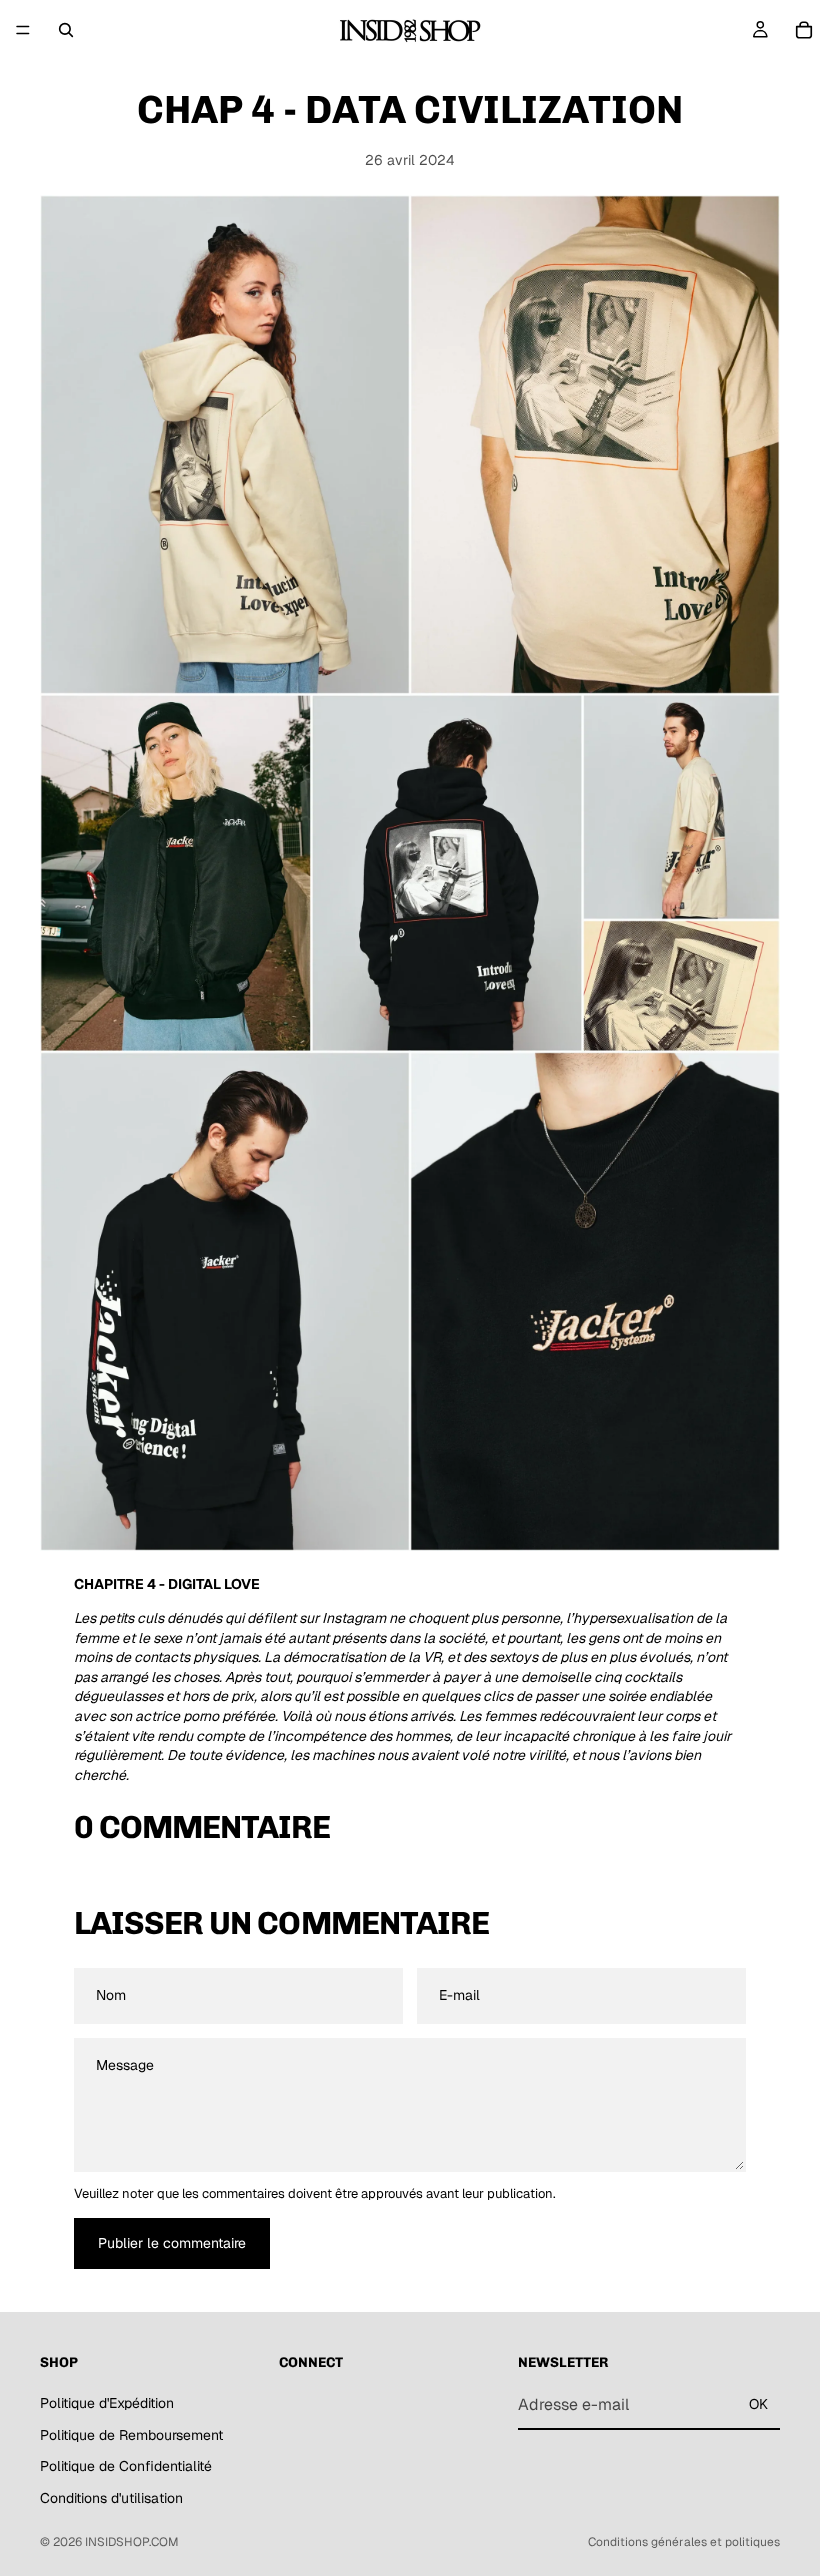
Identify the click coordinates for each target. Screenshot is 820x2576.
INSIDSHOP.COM (132, 2542)
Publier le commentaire (172, 2243)
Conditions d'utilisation (111, 2497)
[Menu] (23, 30)
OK (758, 2404)
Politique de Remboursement (131, 2434)
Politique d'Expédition (107, 2402)
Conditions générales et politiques (684, 2542)
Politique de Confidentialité (126, 2466)
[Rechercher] (66, 30)
